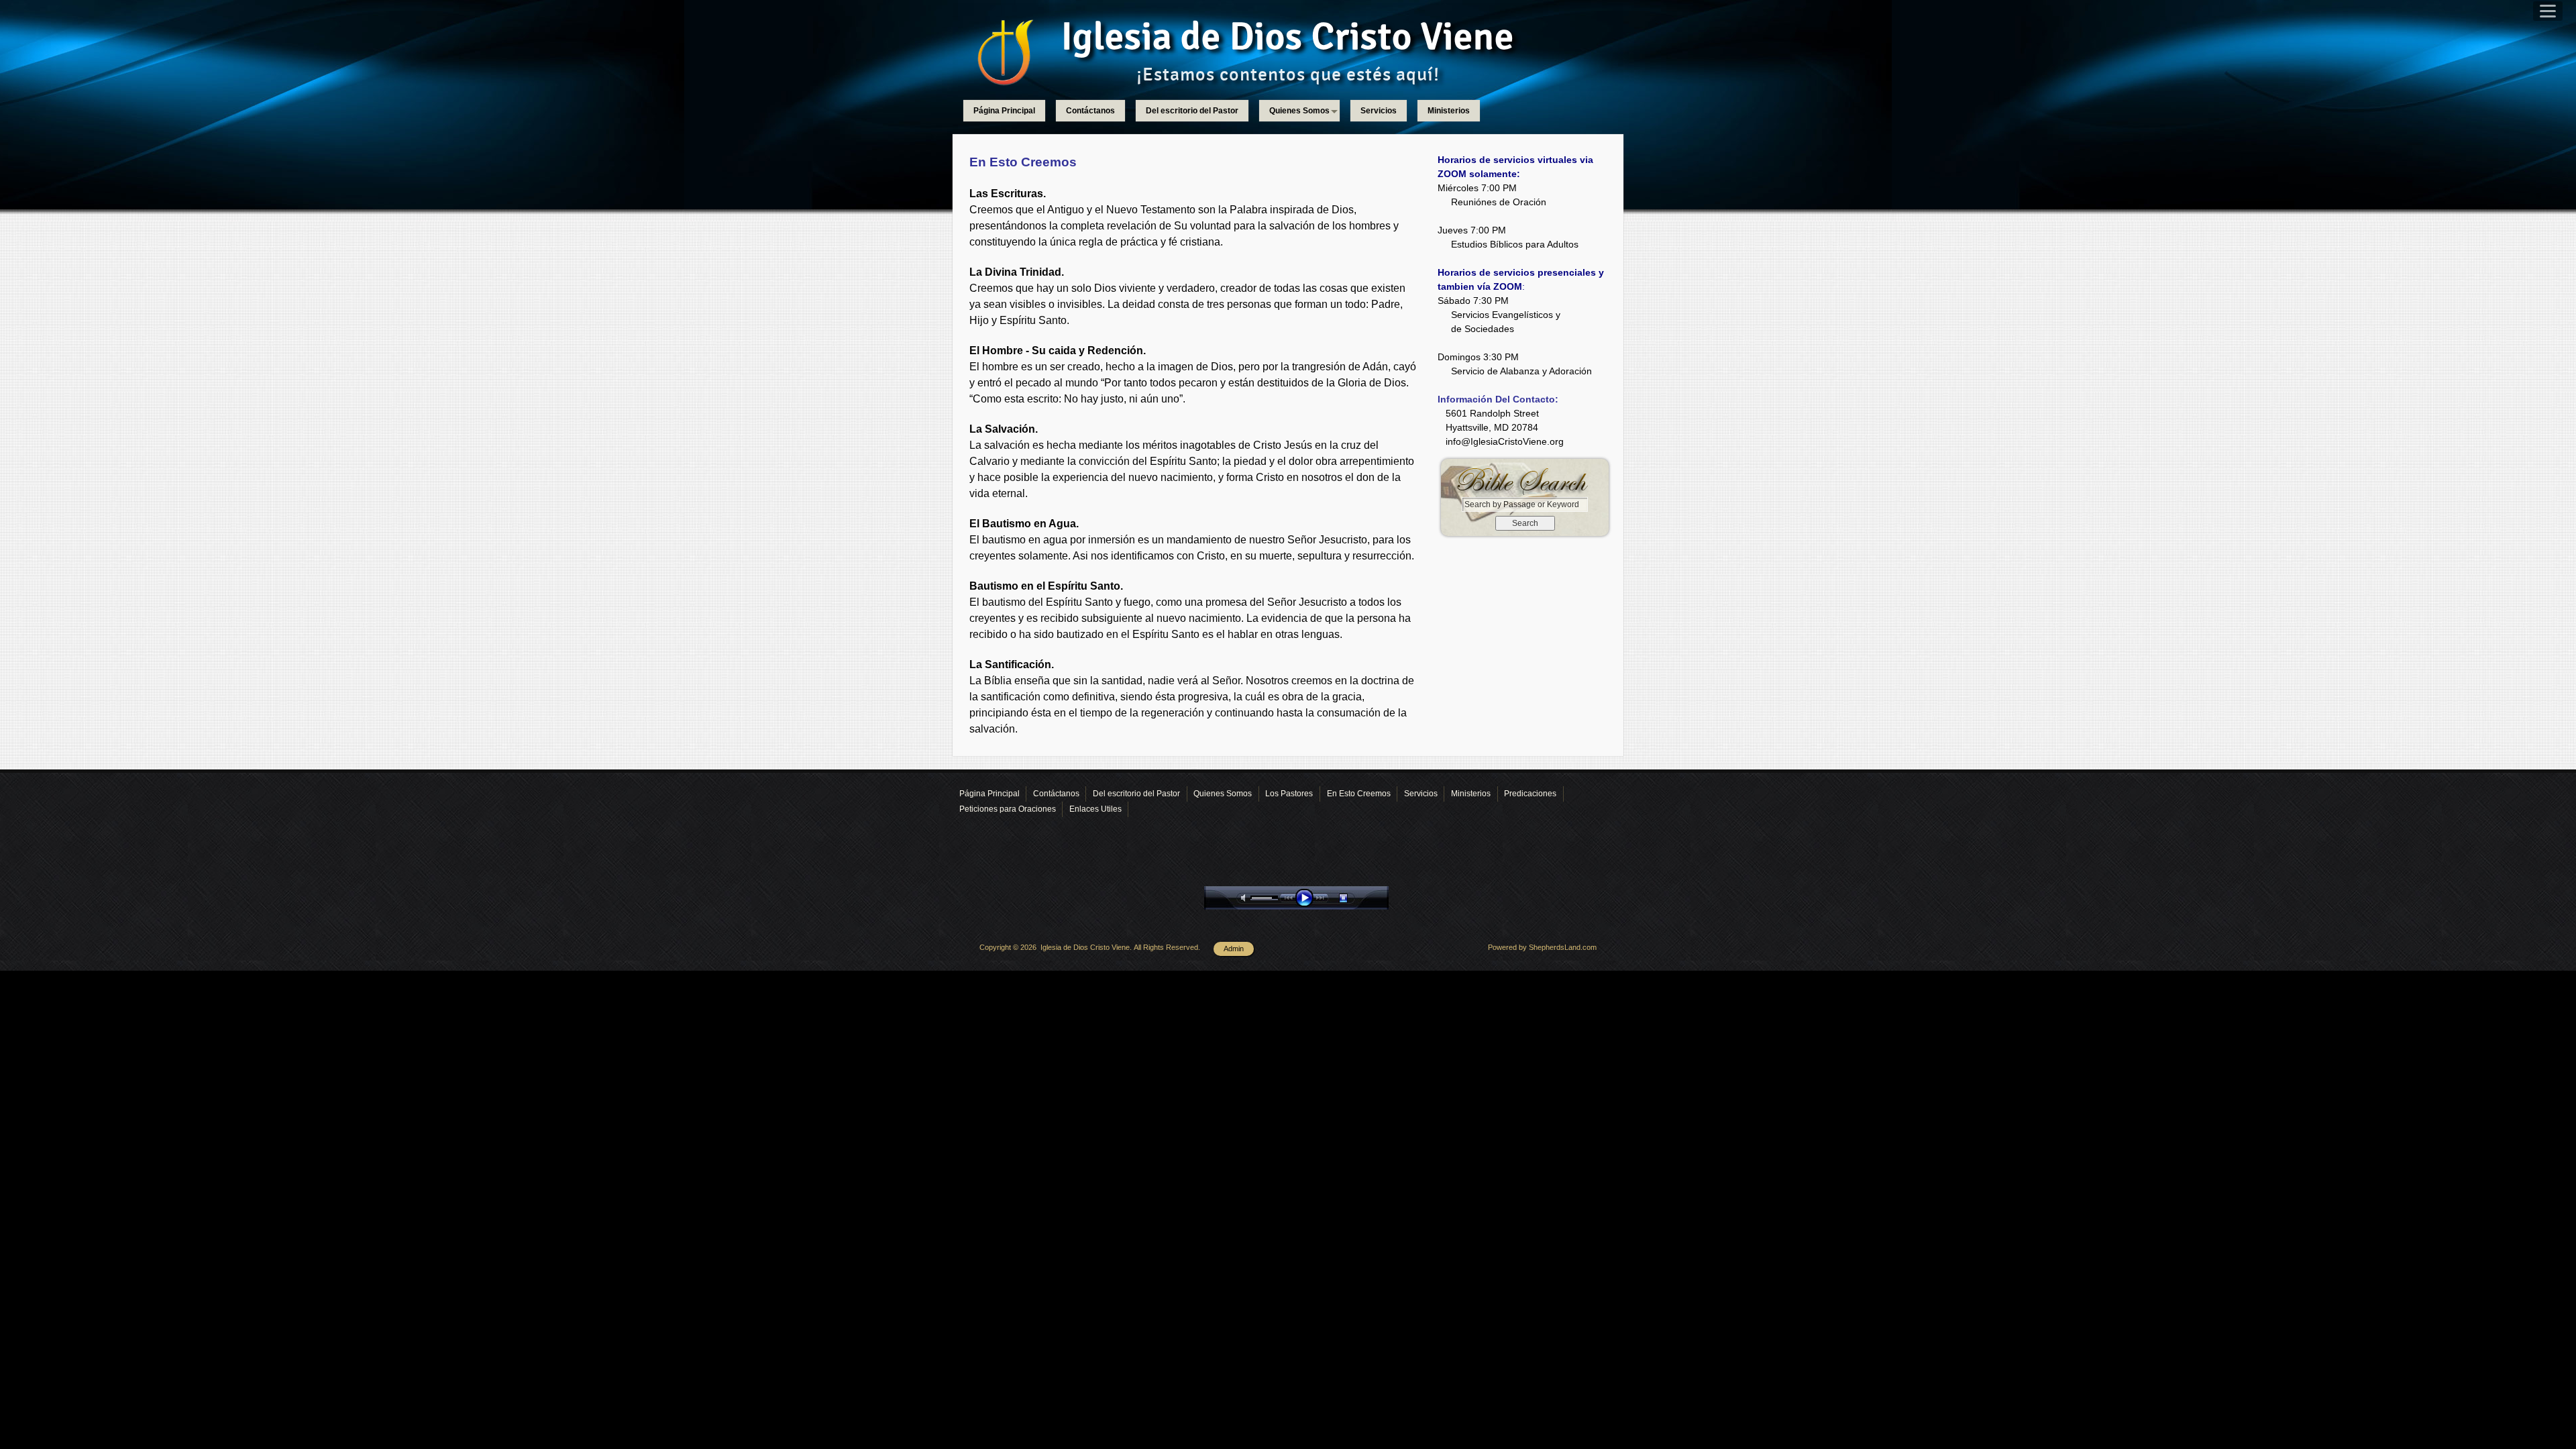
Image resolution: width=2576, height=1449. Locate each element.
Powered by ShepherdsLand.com (1542, 947)
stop (1355, 898)
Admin (1234, 949)
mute (1246, 898)
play (1307, 898)
